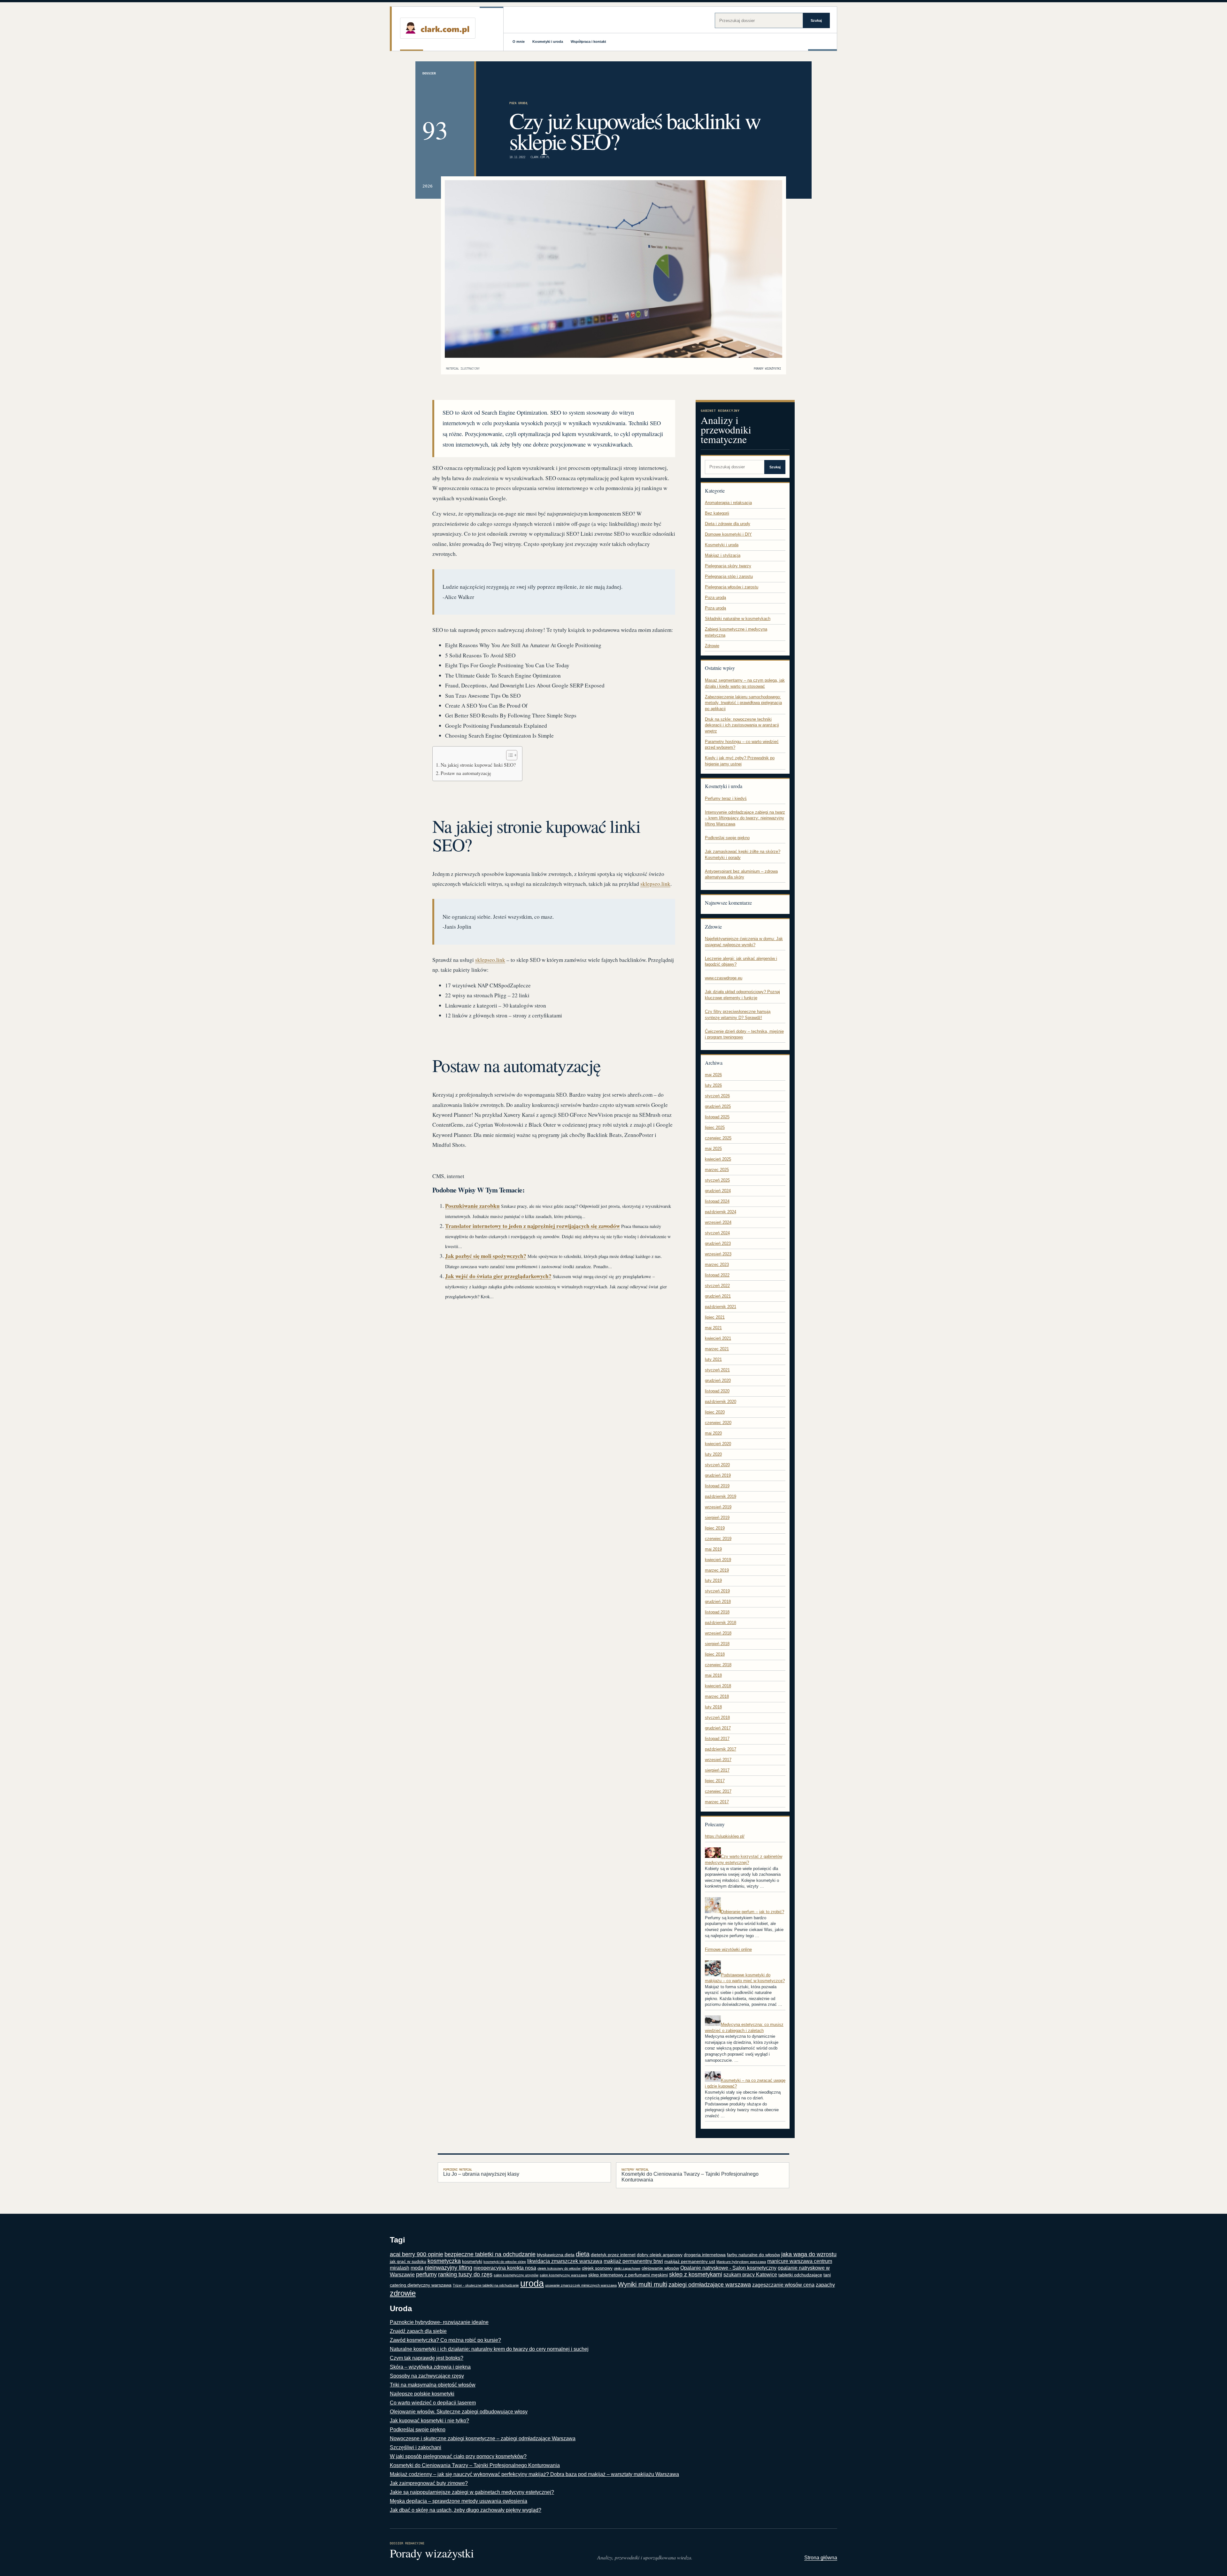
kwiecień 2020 (718, 1444)
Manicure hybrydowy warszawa (741, 2262)
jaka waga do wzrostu (809, 2254)
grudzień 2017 (718, 1728)
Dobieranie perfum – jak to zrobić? (752, 1912)
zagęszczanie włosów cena (783, 2285)
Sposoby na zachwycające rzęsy (427, 2376)
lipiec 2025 (715, 1127)
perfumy (426, 2274)
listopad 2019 (717, 1486)
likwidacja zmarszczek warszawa (565, 2261)
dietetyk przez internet (613, 2255)
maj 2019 (713, 1549)
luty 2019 (713, 1580)
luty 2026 (713, 1085)
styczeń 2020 (717, 1465)
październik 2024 (721, 1212)
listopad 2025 (717, 1117)
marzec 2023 (717, 1265)
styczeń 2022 (717, 1286)
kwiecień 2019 (718, 1560)
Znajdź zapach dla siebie (418, 2331)
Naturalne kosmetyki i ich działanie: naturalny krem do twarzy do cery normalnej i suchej (489, 2349)
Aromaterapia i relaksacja (728, 503)
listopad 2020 (717, 1391)
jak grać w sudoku (408, 2262)
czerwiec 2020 (718, 1423)
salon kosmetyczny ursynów (516, 2275)
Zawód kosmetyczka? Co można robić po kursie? (445, 2340)
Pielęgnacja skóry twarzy (728, 566)
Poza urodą (518, 103)
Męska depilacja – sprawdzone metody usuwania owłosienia (459, 2501)
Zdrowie (712, 646)
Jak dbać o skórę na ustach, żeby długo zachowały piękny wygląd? (466, 2510)
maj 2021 (713, 1328)
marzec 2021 (717, 1349)
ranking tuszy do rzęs (465, 2274)
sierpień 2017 (717, 1770)
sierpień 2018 (717, 1644)
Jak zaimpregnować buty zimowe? (429, 2483)
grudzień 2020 (718, 1380)
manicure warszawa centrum (800, 2261)
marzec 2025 (717, 1170)
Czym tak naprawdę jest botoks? (427, 2358)
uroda (532, 2283)
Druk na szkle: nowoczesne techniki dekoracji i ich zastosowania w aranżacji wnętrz (742, 725)
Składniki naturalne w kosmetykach (738, 619)
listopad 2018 (717, 1612)
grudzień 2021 (718, 1296)
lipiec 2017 (715, 1781)
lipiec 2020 (715, 1412)
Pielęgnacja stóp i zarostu (729, 576)
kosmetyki (472, 2262)
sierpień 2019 (717, 1518)
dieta (583, 2254)
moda (417, 2268)
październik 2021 (721, 1307)
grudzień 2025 (718, 1106)
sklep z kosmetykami (696, 2274)
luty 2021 (713, 1359)
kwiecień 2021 (718, 1338)
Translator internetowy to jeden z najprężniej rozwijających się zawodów (532, 1226)
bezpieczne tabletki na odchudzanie (490, 2254)
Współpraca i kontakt (588, 42)
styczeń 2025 (717, 1180)
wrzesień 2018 (718, 1633)
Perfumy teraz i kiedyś (726, 798)
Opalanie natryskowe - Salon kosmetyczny (728, 2268)
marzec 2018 (717, 1696)
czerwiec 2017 (718, 1791)
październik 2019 (721, 1496)
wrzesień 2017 (718, 1760)
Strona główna (821, 2558)
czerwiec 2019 (718, 1539)
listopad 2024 (717, 1201)
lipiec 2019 (715, 1528)
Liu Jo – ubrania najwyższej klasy (481, 2172)
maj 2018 (713, 1675)
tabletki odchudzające (800, 2275)
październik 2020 (721, 1402)
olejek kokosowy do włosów (559, 2268)
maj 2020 (713, 1433)
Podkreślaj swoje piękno (727, 838)
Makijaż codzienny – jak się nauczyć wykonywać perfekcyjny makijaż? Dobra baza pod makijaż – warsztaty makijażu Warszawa (534, 2474)
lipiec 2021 (715, 1317)
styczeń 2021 (717, 1370)
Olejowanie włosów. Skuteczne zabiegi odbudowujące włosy (459, 2412)
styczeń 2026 (717, 1096)
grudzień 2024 (718, 1191)
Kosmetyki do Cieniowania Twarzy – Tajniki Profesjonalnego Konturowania (690, 2175)
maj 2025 (713, 1149)
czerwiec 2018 (718, 1665)
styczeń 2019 (717, 1591)
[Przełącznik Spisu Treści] (509, 755)
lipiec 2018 (715, 1654)
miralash (400, 2268)
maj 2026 (713, 1075)
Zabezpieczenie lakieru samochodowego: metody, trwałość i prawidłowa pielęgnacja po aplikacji (743, 703)
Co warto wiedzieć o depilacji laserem (433, 2403)
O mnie (519, 42)
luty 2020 (713, 1454)
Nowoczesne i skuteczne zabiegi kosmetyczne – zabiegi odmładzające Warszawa (483, 2438)
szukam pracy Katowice (750, 2275)
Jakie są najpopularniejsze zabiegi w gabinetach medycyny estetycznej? (472, 2492)
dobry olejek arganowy (660, 2255)
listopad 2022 (717, 1275)
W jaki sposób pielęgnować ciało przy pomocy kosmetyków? (458, 2456)
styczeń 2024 (717, 1233)
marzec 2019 (717, 1570)
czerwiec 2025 (718, 1138)
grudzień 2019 (718, 1475)
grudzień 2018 (718, 1602)
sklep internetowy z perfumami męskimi (628, 2275)
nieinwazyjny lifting (448, 2268)
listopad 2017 (717, 1739)
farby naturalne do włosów (753, 2255)
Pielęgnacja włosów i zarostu (732, 587)
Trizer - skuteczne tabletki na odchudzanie (486, 2285)
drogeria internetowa (705, 2255)
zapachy (825, 2285)
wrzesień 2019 (718, 1507)
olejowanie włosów (660, 2268)
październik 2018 (721, 1623)
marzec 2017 (717, 1802)
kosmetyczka (444, 2261)
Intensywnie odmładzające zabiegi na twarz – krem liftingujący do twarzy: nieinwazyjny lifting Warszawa (745, 818)
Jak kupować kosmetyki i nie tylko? (429, 2421)
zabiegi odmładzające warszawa (710, 2285)
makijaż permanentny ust (690, 2262)
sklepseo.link (655, 884)
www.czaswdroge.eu (724, 978)
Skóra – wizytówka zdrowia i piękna (430, 2367)
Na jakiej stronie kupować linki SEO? (478, 765)
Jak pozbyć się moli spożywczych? (486, 1256)
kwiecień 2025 (718, 1159)
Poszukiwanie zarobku (472, 1206)
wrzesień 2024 (718, 1222)
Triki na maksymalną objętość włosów (433, 2385)
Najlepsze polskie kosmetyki (422, 2394)
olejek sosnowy (597, 2268)
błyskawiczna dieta (556, 2255)
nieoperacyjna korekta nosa (505, 2268)
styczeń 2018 (717, 1717)
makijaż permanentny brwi (633, 2261)
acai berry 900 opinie (417, 2254)
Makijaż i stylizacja (723, 555)
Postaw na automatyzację (466, 773)
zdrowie (403, 2293)
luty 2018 (713, 1707)
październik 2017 (721, 1749)
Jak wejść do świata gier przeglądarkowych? (498, 1276)
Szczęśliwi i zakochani (416, 2447)
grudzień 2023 (718, 1243)
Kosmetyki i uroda (548, 42)
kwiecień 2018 (718, 1686)
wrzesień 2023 (718, 1254)
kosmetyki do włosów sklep (505, 2262)
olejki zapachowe (627, 2268)
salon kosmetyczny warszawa (563, 2275)
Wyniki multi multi (643, 2284)
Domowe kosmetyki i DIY (728, 534)
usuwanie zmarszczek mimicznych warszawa (581, 2285)
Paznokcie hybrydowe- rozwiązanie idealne (439, 2322)
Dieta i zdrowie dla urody (728, 524)
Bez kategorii (717, 513)
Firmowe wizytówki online (728, 1949)
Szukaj (816, 20)
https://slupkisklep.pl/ (725, 1836)
